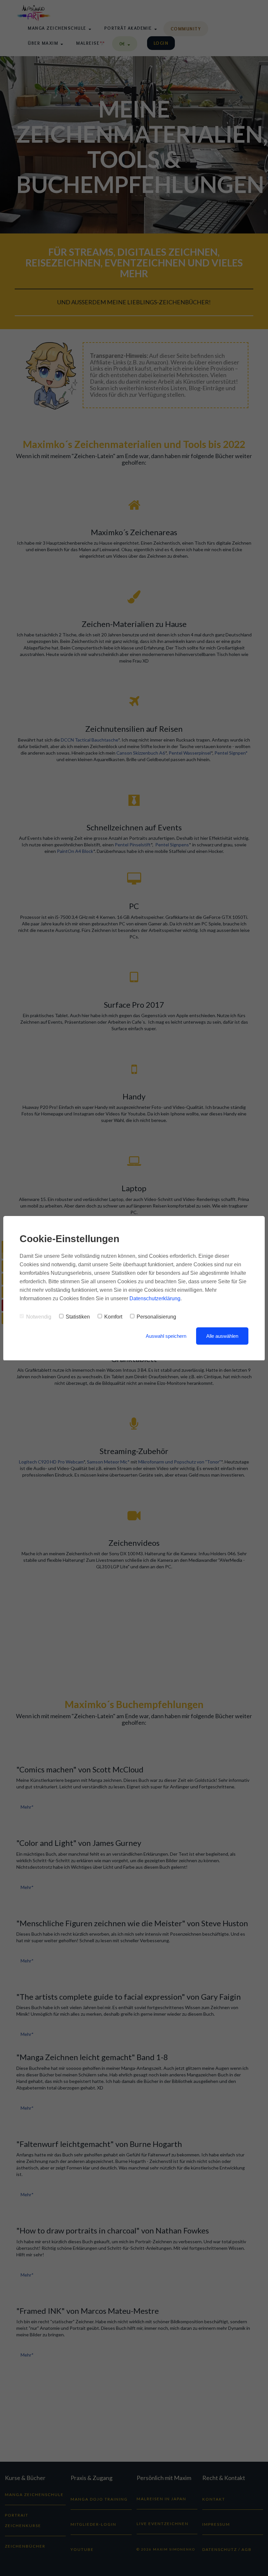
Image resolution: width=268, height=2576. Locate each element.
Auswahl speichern (166, 1336)
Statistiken (78, 1317)
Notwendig (39, 1317)
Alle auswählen (222, 1336)
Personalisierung (156, 1317)
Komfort (113, 1317)
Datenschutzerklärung (155, 1298)
